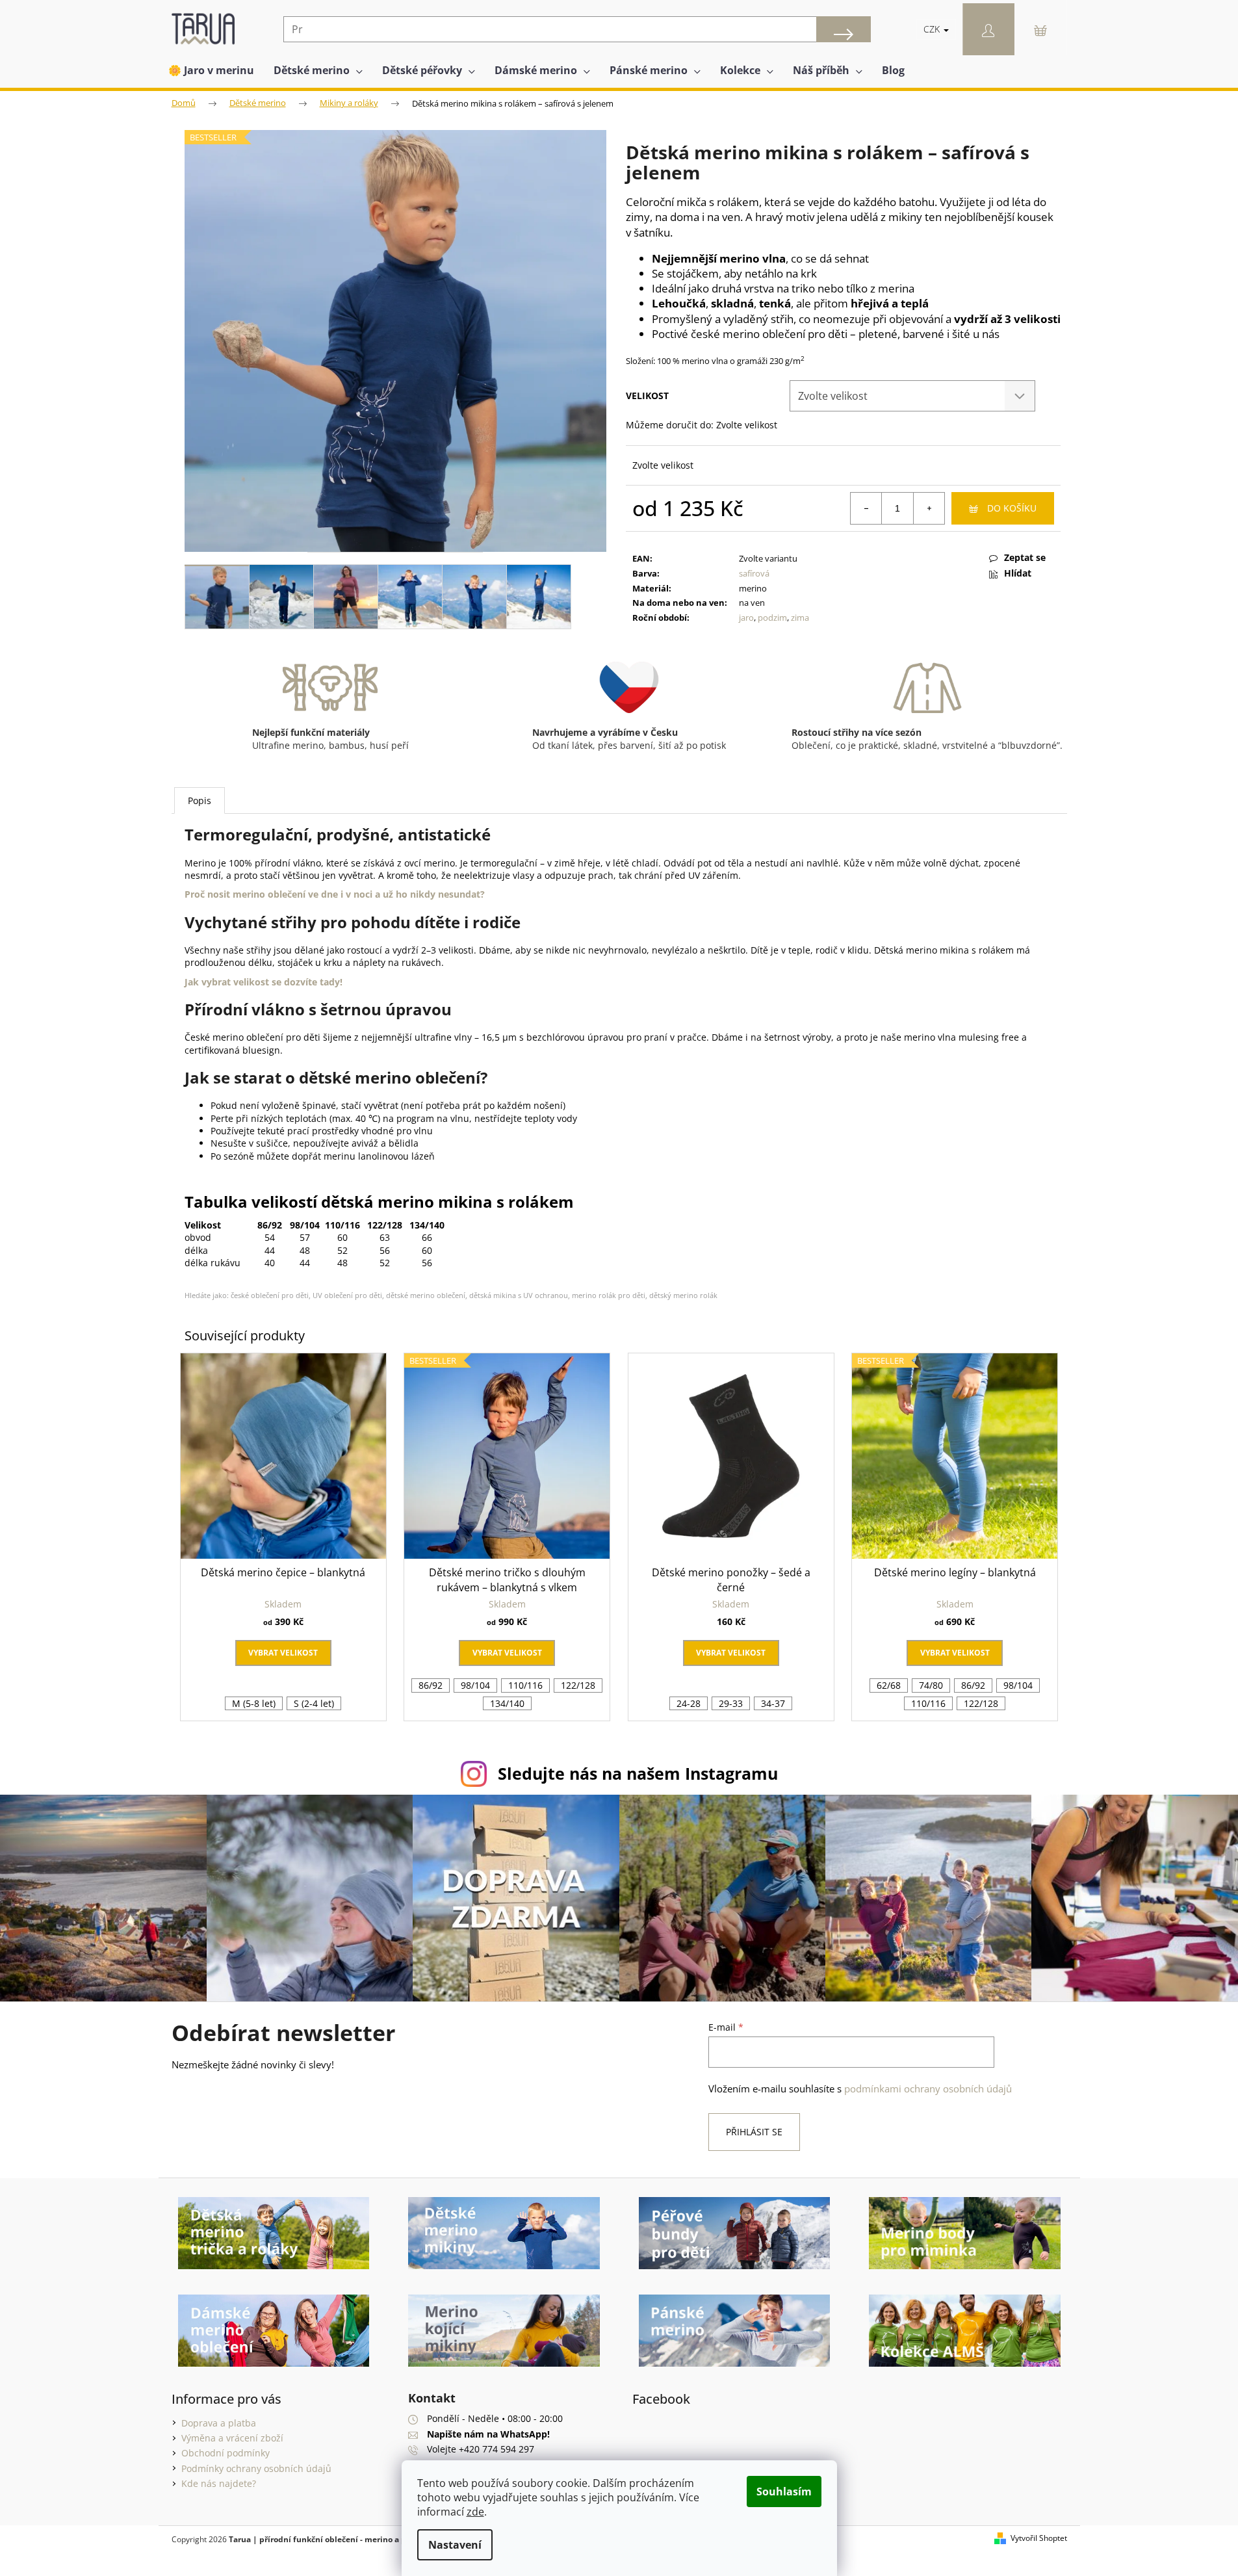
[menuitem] (211, 70)
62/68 (889, 1685)
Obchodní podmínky (226, 2453)
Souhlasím (784, 2491)
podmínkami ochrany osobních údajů (928, 2089)
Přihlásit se (754, 2132)
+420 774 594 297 (496, 2449)
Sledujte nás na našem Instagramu (638, 1773)
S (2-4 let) (314, 1703)
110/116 (525, 1685)
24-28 (689, 1703)
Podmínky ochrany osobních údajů (256, 2468)
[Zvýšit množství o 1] (929, 508)
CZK (933, 29)
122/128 (578, 1685)
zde (475, 2512)
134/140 (507, 1703)
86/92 (431, 1685)
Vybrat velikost (283, 1653)
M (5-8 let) (254, 1703)
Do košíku (1012, 508)
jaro (746, 618)
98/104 (475, 1685)
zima (800, 618)
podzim (772, 618)
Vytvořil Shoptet (1039, 2538)
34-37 (773, 1703)
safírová (754, 573)
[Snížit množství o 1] (866, 508)
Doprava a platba (219, 2423)
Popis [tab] (200, 800)
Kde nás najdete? (219, 2483)
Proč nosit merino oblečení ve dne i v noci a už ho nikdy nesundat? (335, 894)
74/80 (931, 1685)
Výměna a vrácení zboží (232, 2438)
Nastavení (455, 2545)
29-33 (731, 1703)
